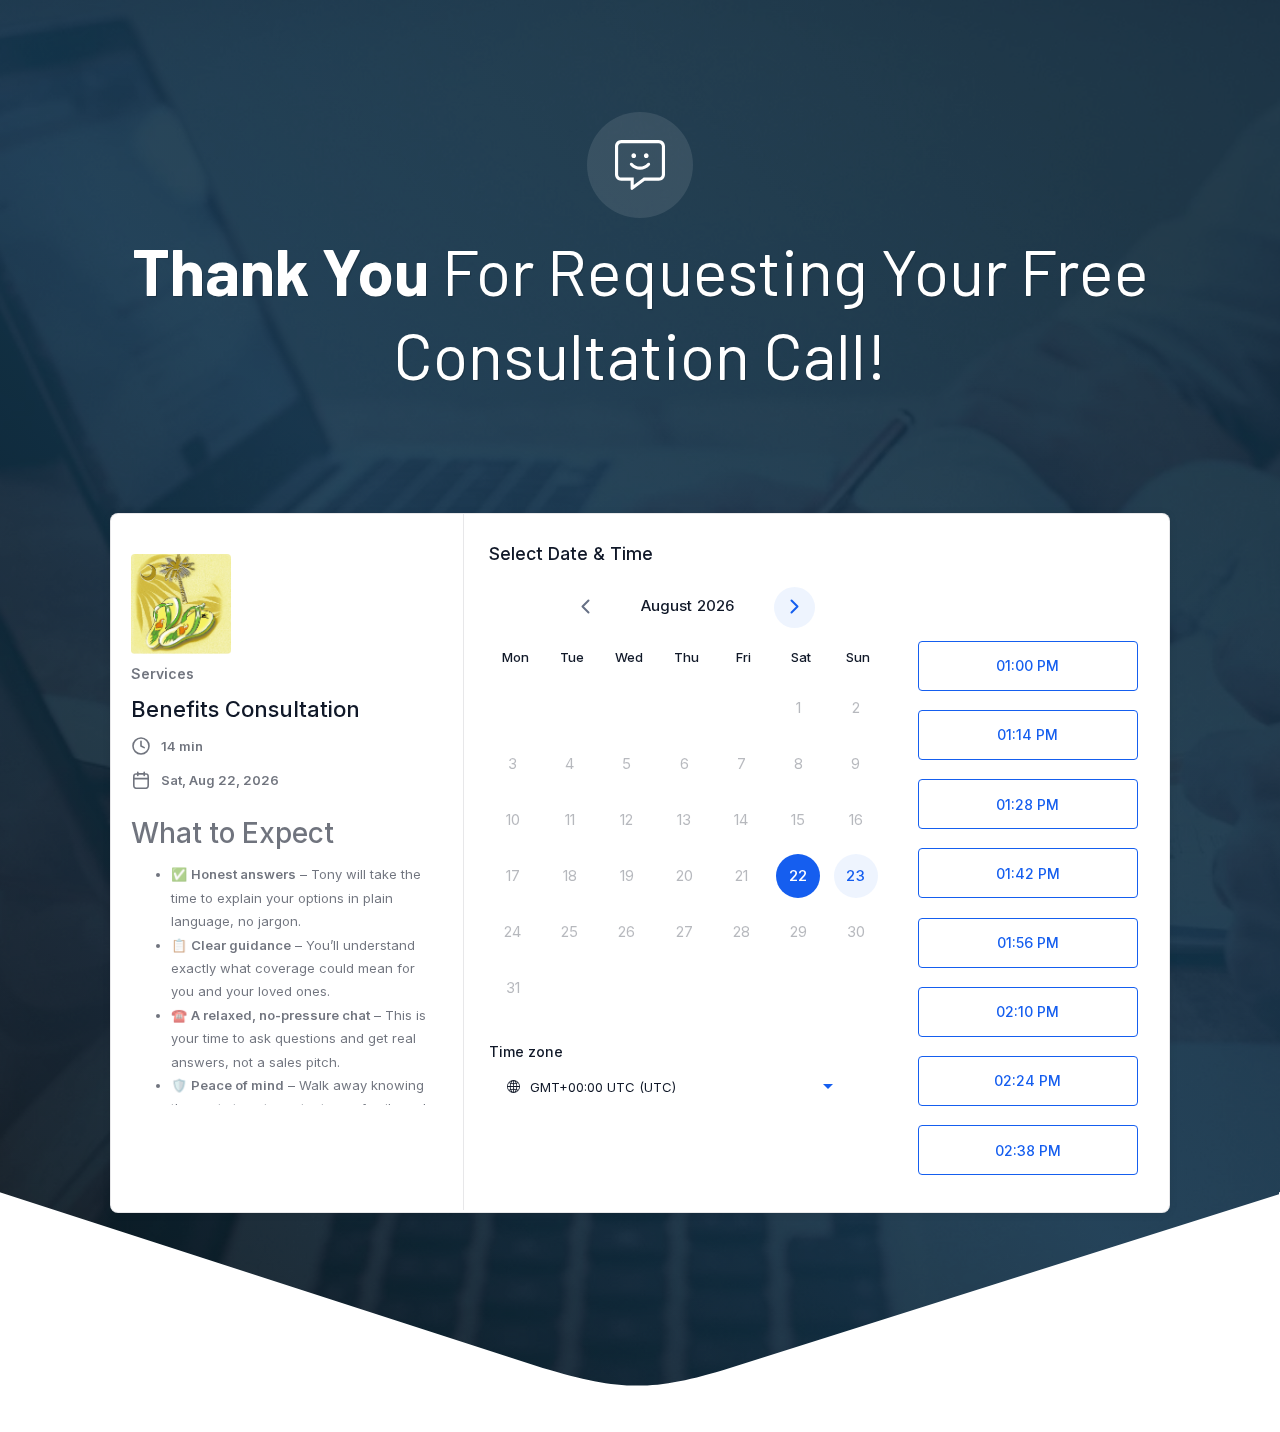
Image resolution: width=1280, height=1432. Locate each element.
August (666, 605)
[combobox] (669, 1087)
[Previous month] (585, 607)
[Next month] (794, 607)
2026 (715, 605)
